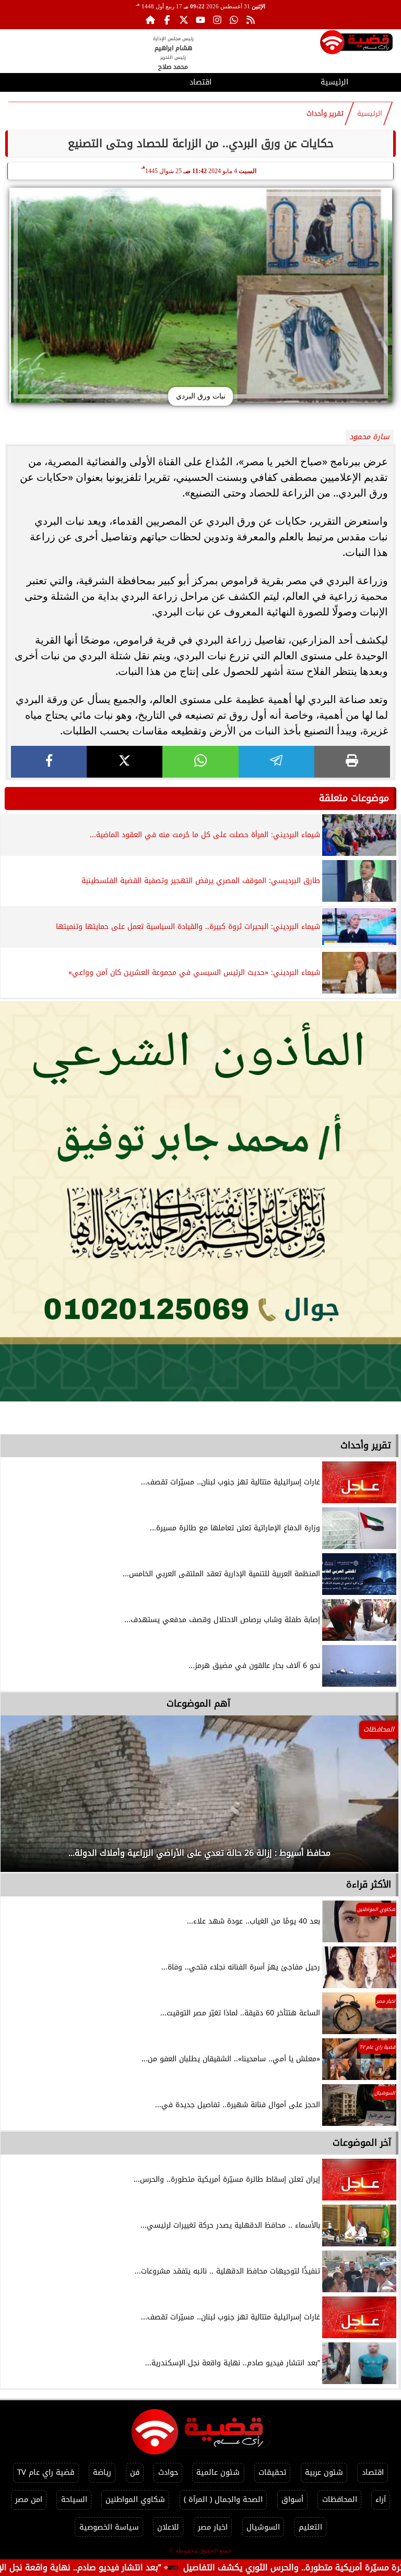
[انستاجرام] (217, 20)
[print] (352, 762)
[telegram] (276, 762)
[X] (125, 762)
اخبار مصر (213, 2527)
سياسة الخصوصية (109, 2527)
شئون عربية (324, 2472)
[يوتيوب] (200, 20)
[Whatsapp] (234, 20)
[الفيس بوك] (167, 20)
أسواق (292, 2500)
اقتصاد (200, 82)
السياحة (74, 2500)
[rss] (251, 20)
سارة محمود (369, 437)
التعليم (310, 2527)
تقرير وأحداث (325, 114)
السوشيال (263, 2527)
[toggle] (67, 81)
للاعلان (168, 2527)
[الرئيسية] (150, 20)
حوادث (168, 2472)
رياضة (102, 2472)
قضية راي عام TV (46, 2472)
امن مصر (29, 2500)
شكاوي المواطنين (135, 2500)
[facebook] (49, 762)
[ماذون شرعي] (200, 1201)
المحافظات (340, 2500)
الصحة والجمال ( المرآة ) (223, 2500)
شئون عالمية (218, 2472)
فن (135, 2472)
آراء (381, 2500)
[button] (22, 1799)
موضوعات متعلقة (354, 798)
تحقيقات (272, 2472)
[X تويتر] (184, 20)
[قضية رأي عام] (356, 44)
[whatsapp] (200, 762)
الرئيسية (334, 82)
